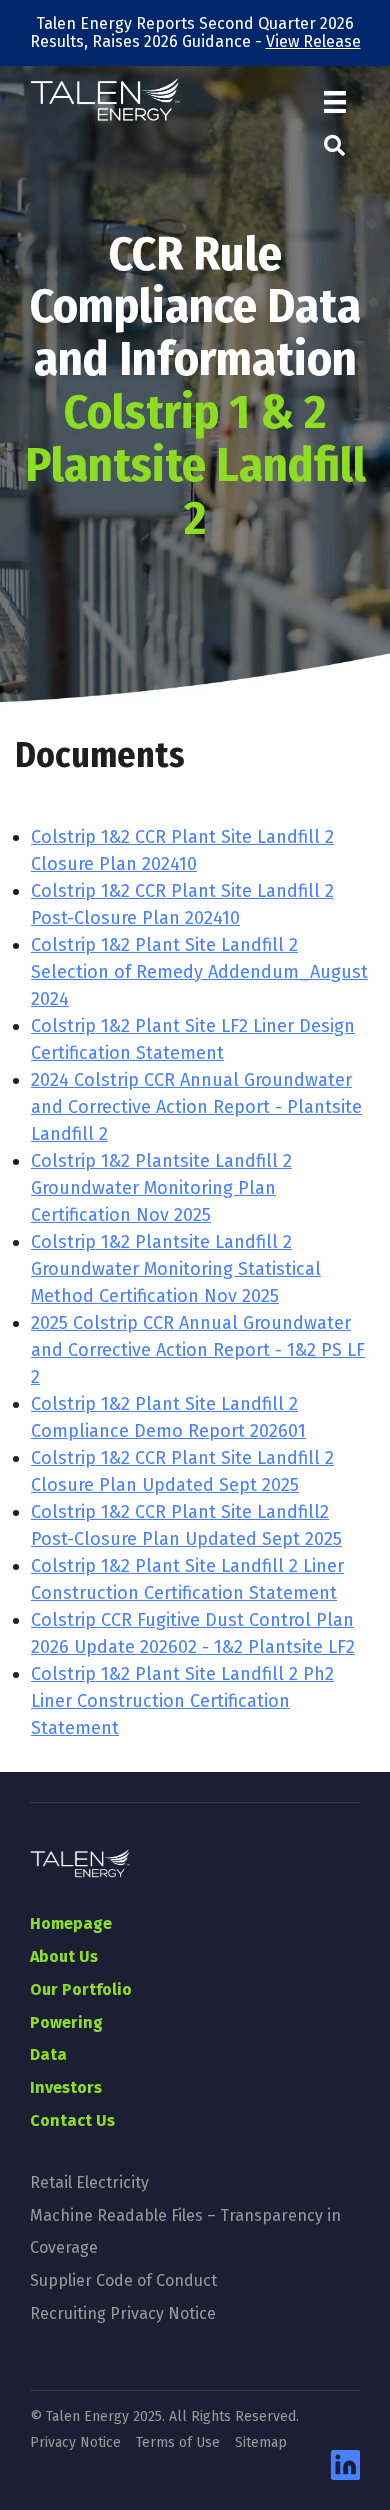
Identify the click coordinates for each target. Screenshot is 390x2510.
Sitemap (261, 2443)
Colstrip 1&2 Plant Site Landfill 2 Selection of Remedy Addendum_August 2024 (199, 972)
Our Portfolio (81, 1989)
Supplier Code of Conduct (123, 2280)
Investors (66, 2087)
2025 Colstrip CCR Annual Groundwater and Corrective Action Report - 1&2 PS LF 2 (198, 1350)
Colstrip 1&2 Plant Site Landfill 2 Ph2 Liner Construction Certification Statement (182, 1701)
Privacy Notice (75, 2443)
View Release (313, 41)
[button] (334, 146)
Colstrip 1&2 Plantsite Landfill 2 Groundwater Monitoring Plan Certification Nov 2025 (161, 1188)
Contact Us (72, 2120)
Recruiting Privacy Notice (123, 2313)
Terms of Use (178, 2443)
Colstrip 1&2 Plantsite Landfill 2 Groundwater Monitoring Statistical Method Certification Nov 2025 (176, 1269)
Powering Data (66, 2038)
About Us (64, 1956)
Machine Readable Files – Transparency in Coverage (185, 2231)
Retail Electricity (89, 2182)
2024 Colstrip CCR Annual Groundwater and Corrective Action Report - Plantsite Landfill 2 (196, 1107)
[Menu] (335, 102)
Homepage (71, 1923)
